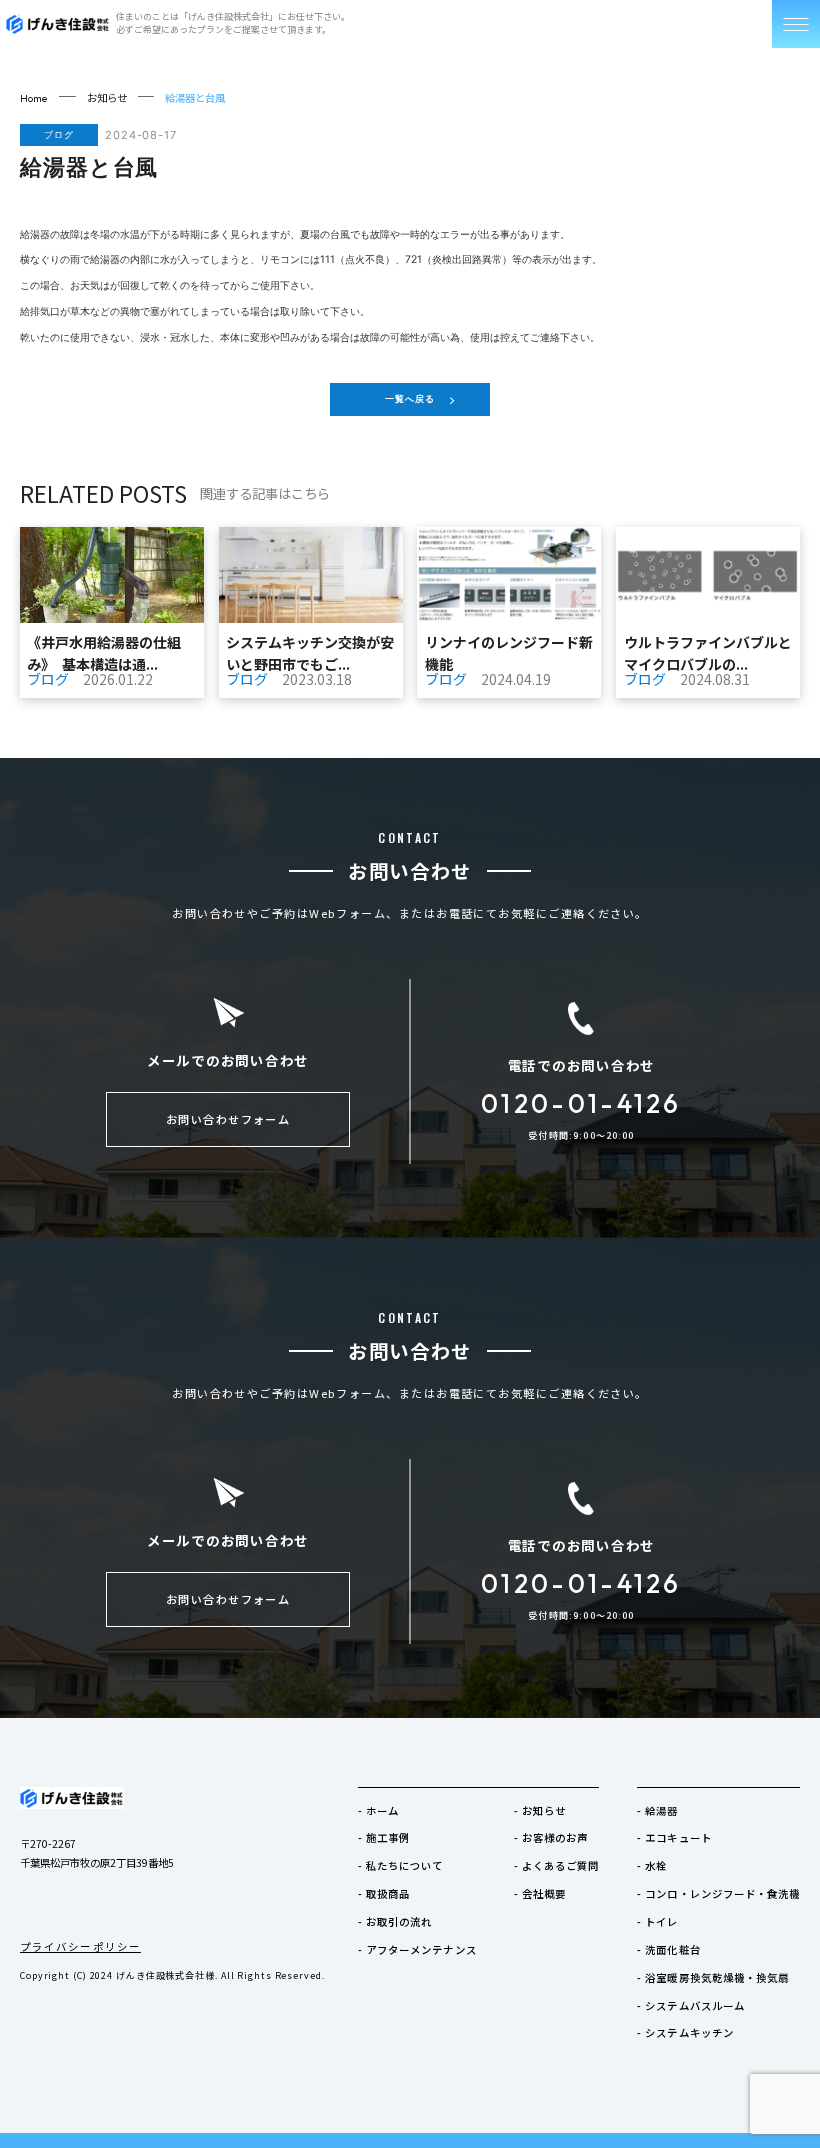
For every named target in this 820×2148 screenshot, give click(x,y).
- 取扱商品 (384, 1893)
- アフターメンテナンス (417, 1949)
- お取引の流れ (395, 1921)
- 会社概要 (540, 1893)
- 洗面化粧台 (668, 1949)
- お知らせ (540, 1810)
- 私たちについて (400, 1865)
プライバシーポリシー (80, 1946)
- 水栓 (652, 1865)
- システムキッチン (685, 2032)
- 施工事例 (384, 1837)
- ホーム (378, 1810)
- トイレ (657, 1921)
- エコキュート (674, 1837)
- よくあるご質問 (556, 1865)
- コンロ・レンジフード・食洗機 (718, 1893)
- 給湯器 (657, 1810)
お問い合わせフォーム (228, 1119)
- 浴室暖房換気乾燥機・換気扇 (713, 1977)
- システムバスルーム (690, 2005)
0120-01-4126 (581, 1104)
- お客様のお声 (551, 1837)
